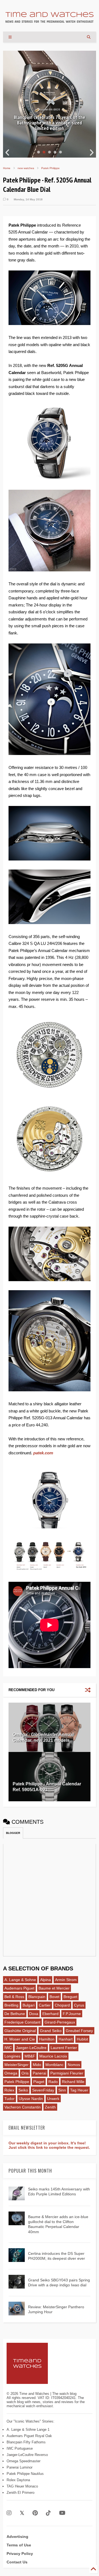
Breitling (11, 2005)
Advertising (17, 2537)
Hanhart (66, 2039)
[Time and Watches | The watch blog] (50, 20)
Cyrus (79, 2005)
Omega (11, 2073)
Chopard (62, 2005)
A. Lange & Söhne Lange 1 (28, 2430)
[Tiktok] (48, 2513)
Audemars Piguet (19, 1988)
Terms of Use (19, 2545)
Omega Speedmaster (24, 2461)
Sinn (62, 2090)
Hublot (82, 2039)
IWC (8, 2048)
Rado (53, 2082)
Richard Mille (73, 2082)
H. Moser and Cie (20, 2039)
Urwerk (53, 2099)
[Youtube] (62, 2513)
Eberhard (50, 2014)
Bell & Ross (14, 1997)
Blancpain (37, 1997)
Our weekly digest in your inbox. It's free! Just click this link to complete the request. (49, 2145)
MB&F (30, 2056)
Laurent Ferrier (64, 2048)
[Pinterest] (35, 2513)
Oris (25, 2073)
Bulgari (29, 2005)
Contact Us (17, 2562)
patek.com (43, 1453)
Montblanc (54, 2065)
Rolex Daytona (18, 2480)
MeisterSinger (16, 2065)
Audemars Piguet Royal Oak (29, 2436)
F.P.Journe (72, 2014)
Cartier (45, 2005)
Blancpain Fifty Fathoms (26, 2442)
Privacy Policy (20, 2554)
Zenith (50, 2107)
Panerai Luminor (20, 2467)
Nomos (74, 2065)
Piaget (39, 2082)
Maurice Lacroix (53, 2056)
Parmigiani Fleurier (67, 2073)
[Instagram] (9, 2513)
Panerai (39, 2073)
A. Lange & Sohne (20, 1980)
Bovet (54, 1997)
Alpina (46, 1980)
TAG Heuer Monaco (22, 2486)
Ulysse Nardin (31, 2099)
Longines (12, 2056)
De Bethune (15, 2014)
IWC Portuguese (20, 2448)
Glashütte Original (20, 2031)
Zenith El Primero (20, 2493)
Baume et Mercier (54, 1988)
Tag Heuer (79, 2090)
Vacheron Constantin (23, 2107)
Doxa (34, 2014)
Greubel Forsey (79, 2031)
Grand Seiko (51, 2031)
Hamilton (47, 2039)
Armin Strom (66, 1980)
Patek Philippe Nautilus (25, 2474)
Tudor (9, 2099)
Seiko (23, 2090)
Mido (37, 2065)
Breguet (70, 1997)
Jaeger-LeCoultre (31, 2048)
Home (7, 168)
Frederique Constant (22, 2022)
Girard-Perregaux (60, 2022)
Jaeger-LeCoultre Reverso (27, 2455)
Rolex (9, 2090)
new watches (26, 168)
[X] (22, 2513)
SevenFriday (43, 2090)
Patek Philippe (50, 168)
